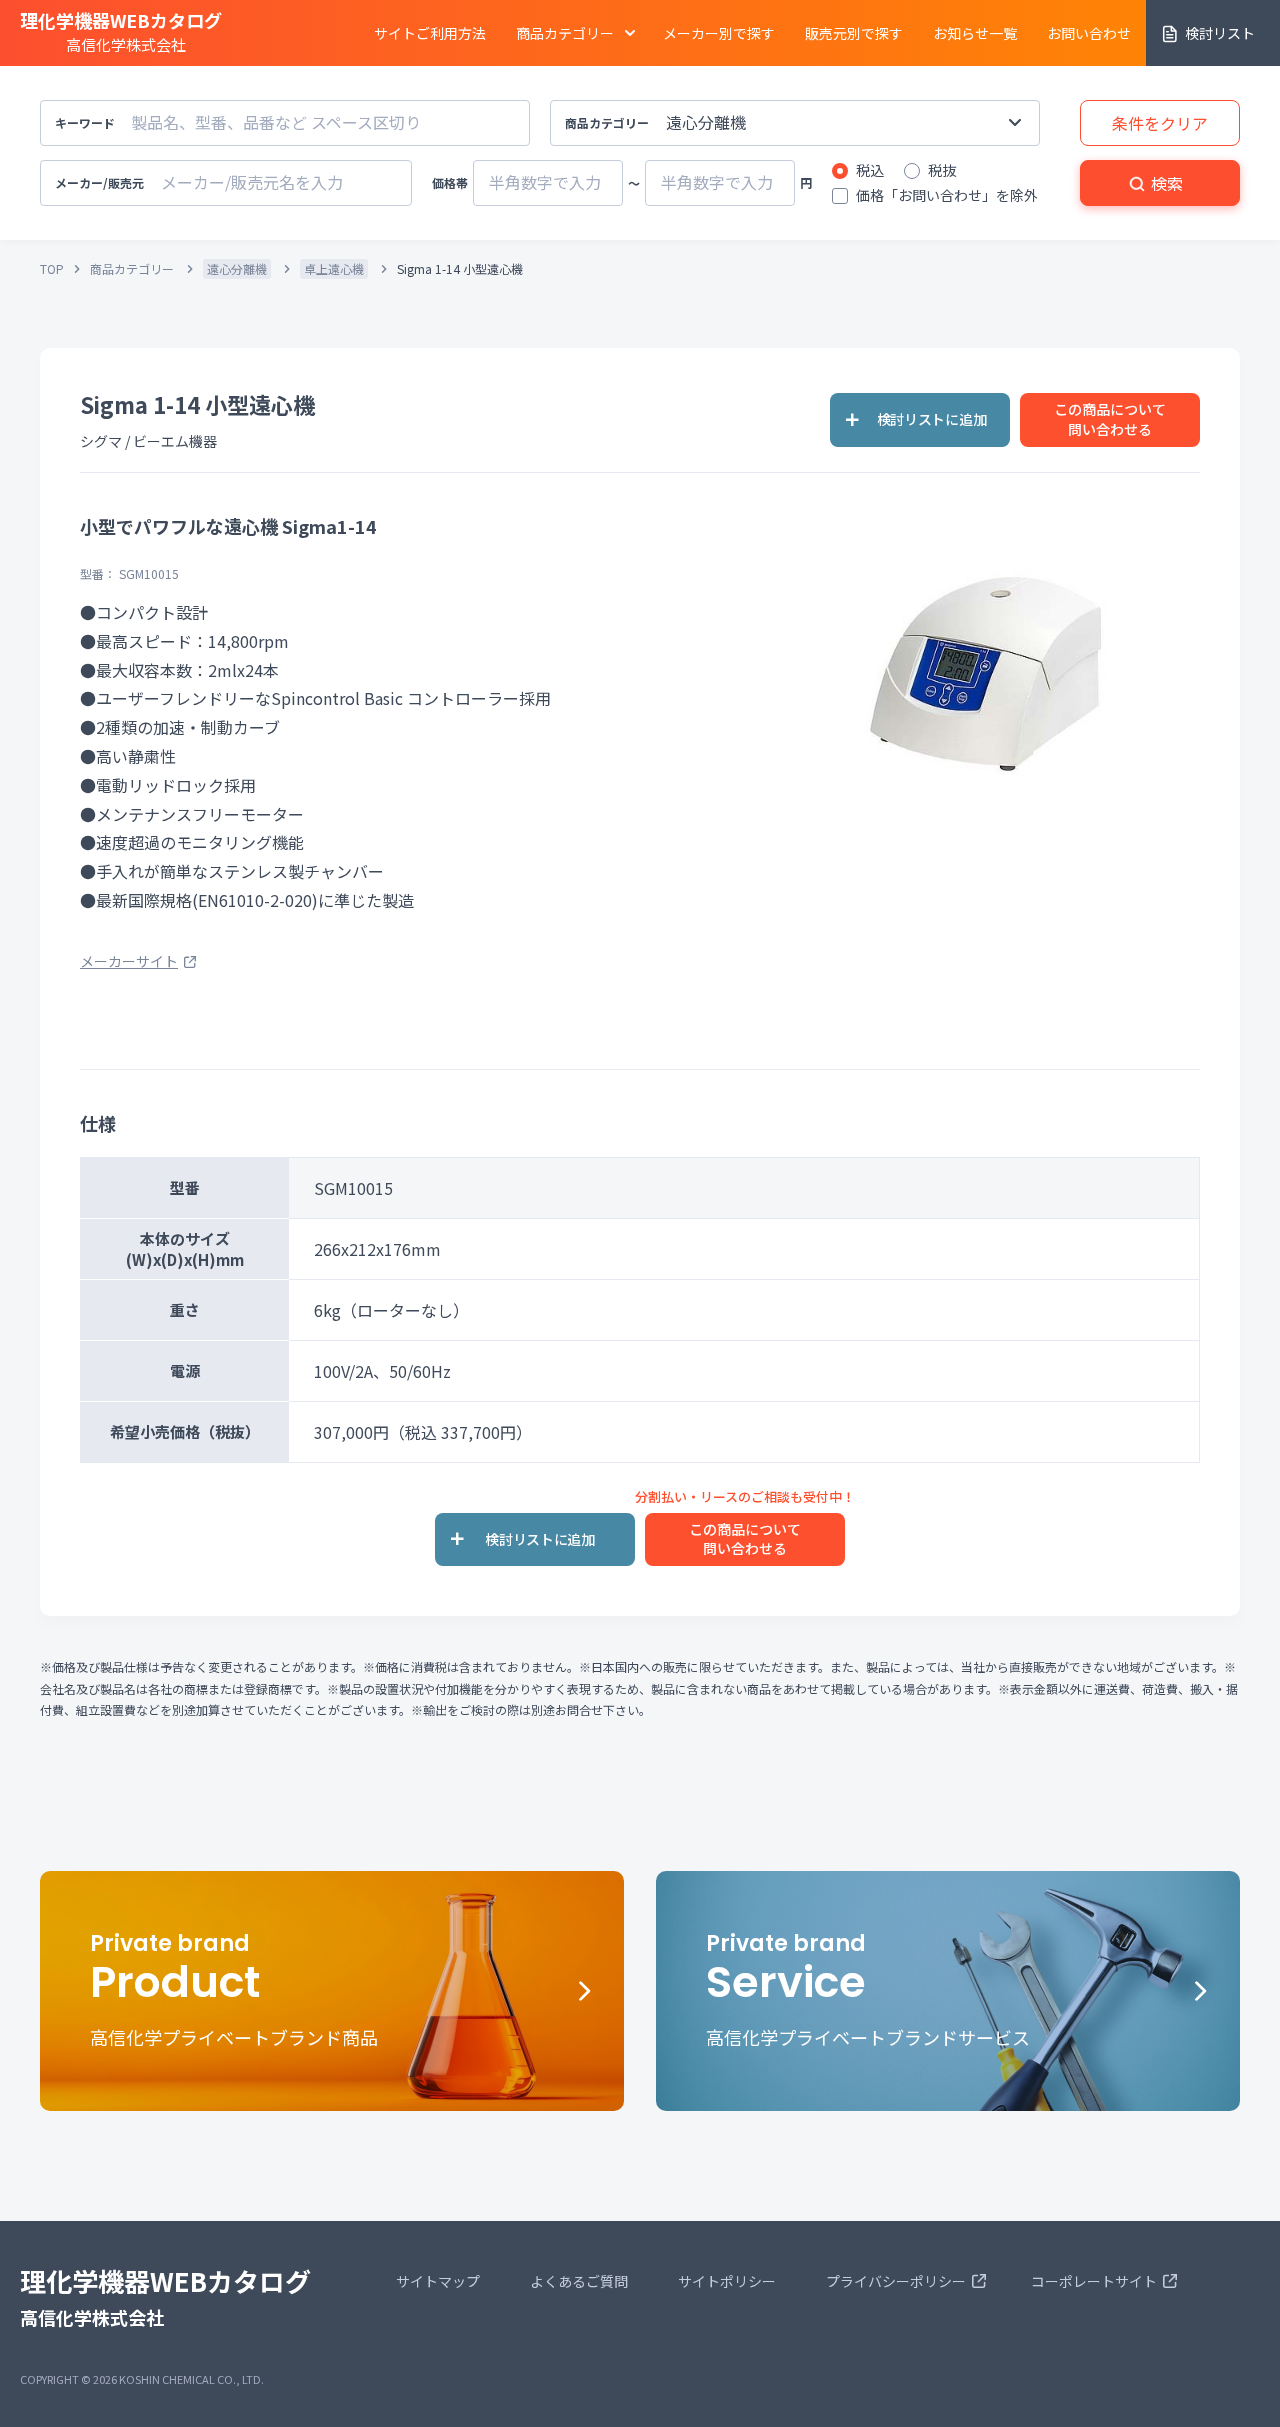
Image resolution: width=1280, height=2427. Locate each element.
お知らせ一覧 (975, 33)
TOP (52, 268)
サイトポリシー (727, 2281)
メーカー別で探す (719, 33)
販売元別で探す (854, 33)
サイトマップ (438, 2281)
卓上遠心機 (334, 268)
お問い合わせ (1089, 33)
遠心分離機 (237, 268)
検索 (1167, 183)
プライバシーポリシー (896, 2281)
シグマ (101, 441)
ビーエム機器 (175, 441)
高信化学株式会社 (121, 31)
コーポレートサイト (1094, 2281)
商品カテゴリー (132, 268)
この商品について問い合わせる (1110, 419)
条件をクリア (1160, 123)
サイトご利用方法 (430, 33)
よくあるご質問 (579, 2281)
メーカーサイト (129, 961)
